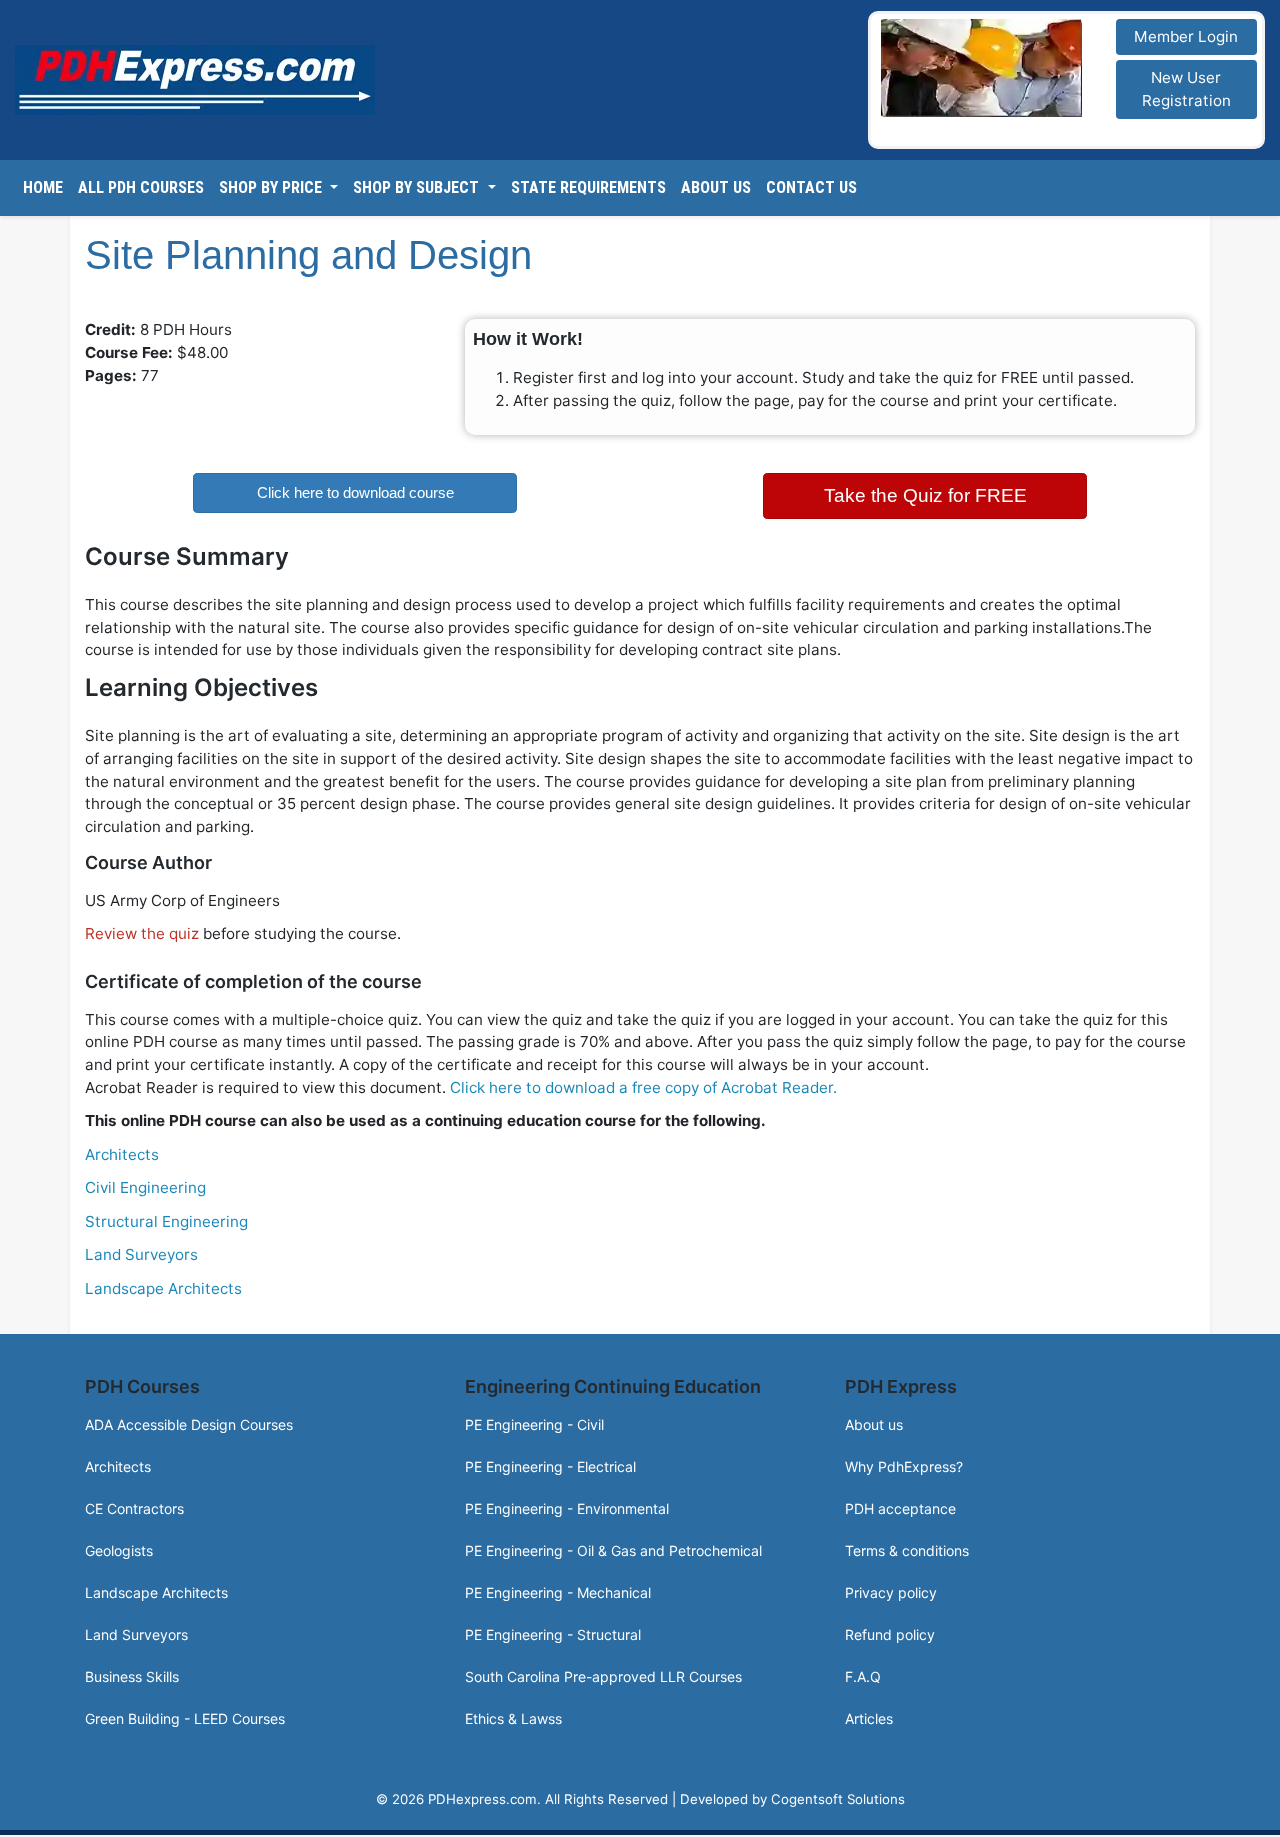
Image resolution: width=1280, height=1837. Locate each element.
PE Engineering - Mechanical (558, 1586)
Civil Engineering (145, 1181)
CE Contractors (134, 1502)
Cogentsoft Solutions (838, 1793)
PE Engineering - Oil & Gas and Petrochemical (613, 1544)
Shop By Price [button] (272, 188)
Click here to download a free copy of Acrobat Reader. (643, 1081)
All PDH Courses (141, 188)
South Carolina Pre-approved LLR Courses (603, 1670)
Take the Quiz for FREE (925, 492)
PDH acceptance (900, 1502)
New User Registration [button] (1186, 89)
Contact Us (811, 188)
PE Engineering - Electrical (550, 1460)
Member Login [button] (1186, 36)
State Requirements (588, 188)
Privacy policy (891, 1586)
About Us (716, 188)
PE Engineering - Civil (534, 1418)
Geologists (119, 1544)
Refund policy (890, 1628)
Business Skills (132, 1670)
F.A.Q (863, 1670)
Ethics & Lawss (513, 1712)
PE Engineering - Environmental (567, 1502)
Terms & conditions (907, 1544)
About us (874, 1418)
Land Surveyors (141, 1248)
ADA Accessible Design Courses (189, 1418)
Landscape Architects (163, 1282)
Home (43, 188)
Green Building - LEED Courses (185, 1712)
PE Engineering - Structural (553, 1628)
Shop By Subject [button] (418, 188)
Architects (122, 1148)
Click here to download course (355, 492)
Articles (869, 1712)
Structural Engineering (166, 1215)
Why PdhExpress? (904, 1460)
